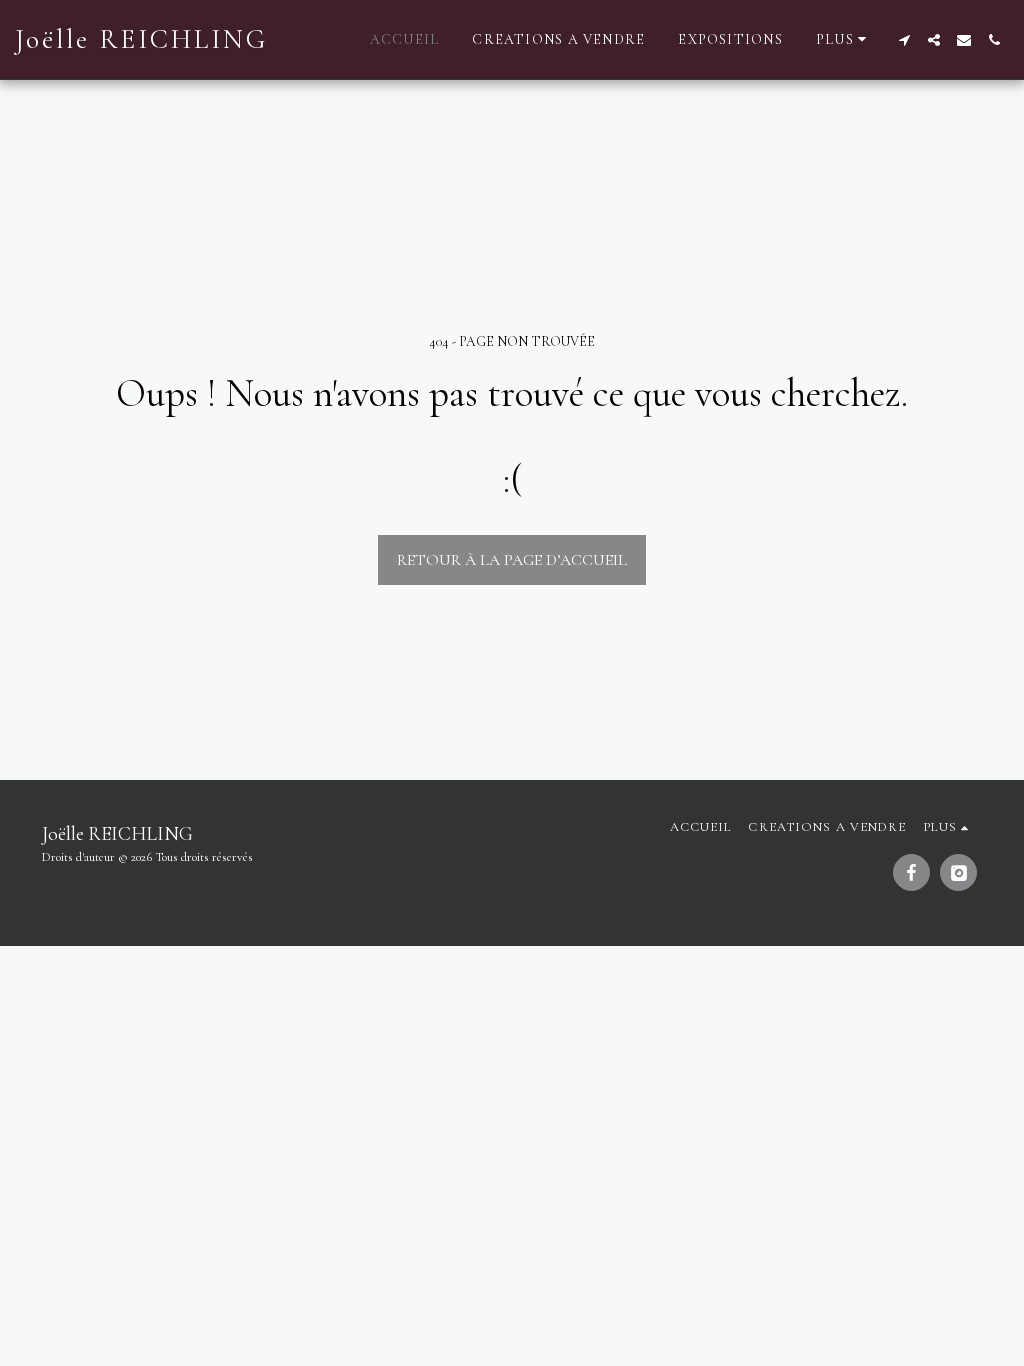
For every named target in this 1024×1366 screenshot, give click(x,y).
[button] (904, 40)
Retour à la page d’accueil (512, 560)
